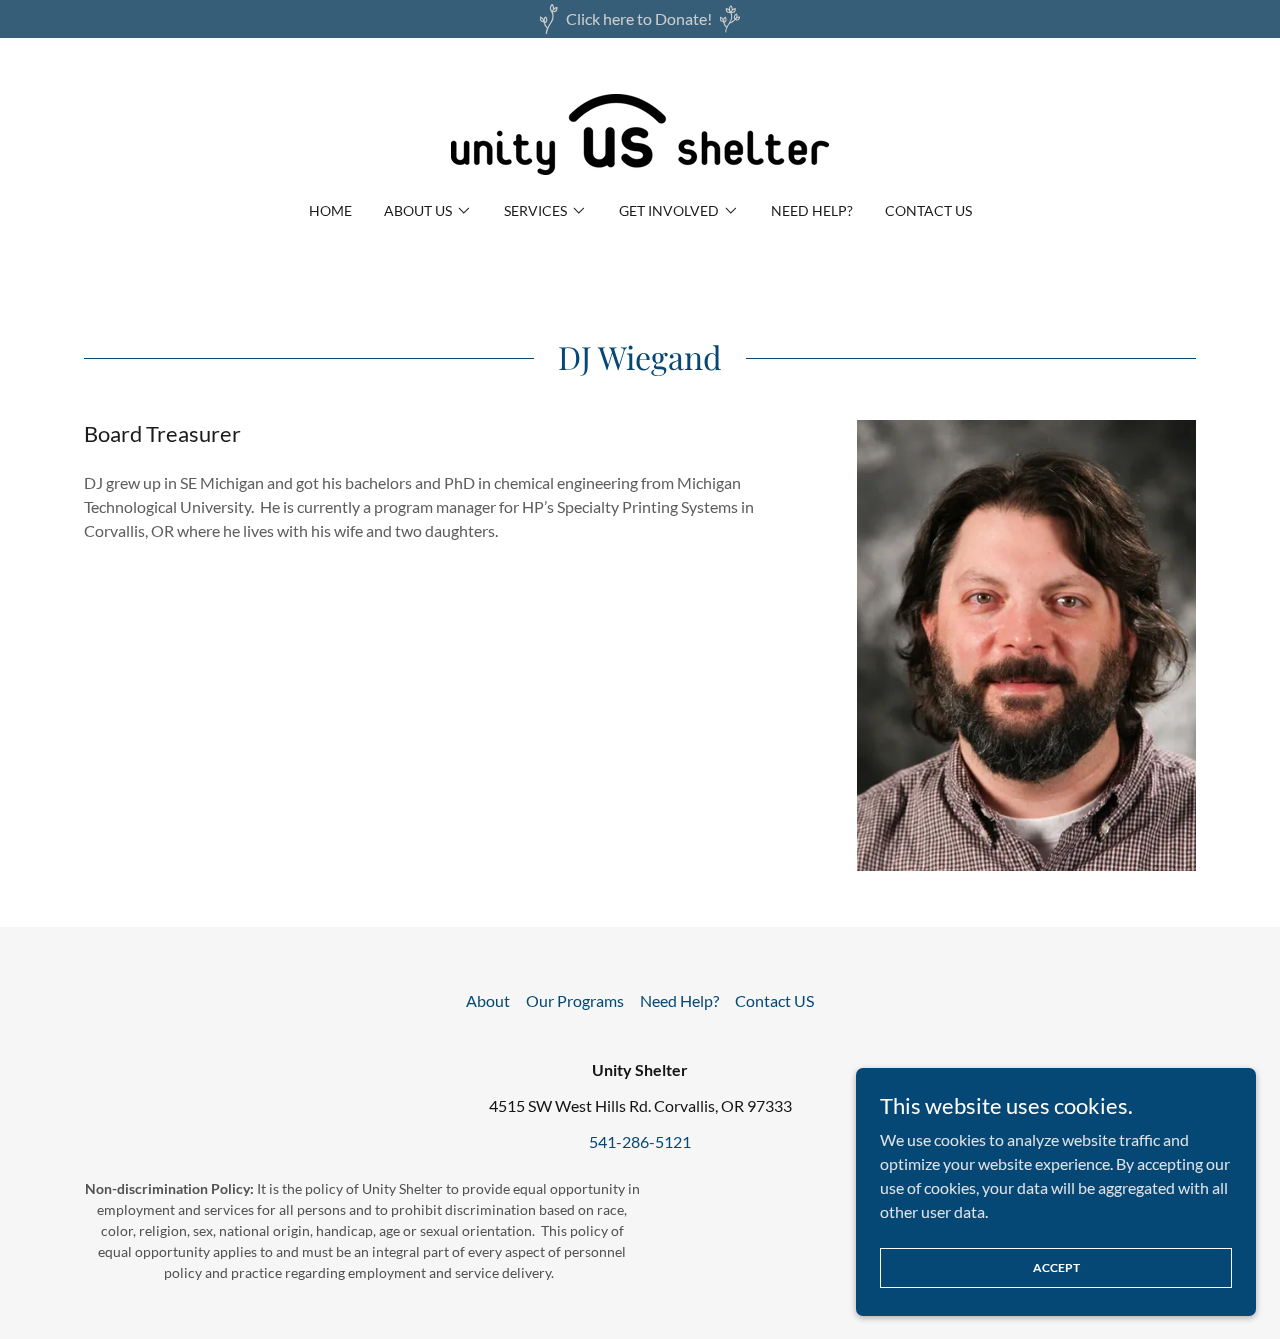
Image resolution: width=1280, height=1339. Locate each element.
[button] (428, 211)
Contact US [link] (928, 210)
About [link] (488, 1000)
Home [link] (330, 210)
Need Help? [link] (812, 210)
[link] (640, 132)
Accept (1056, 1267)
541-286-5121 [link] (640, 1141)
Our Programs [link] (575, 1000)
